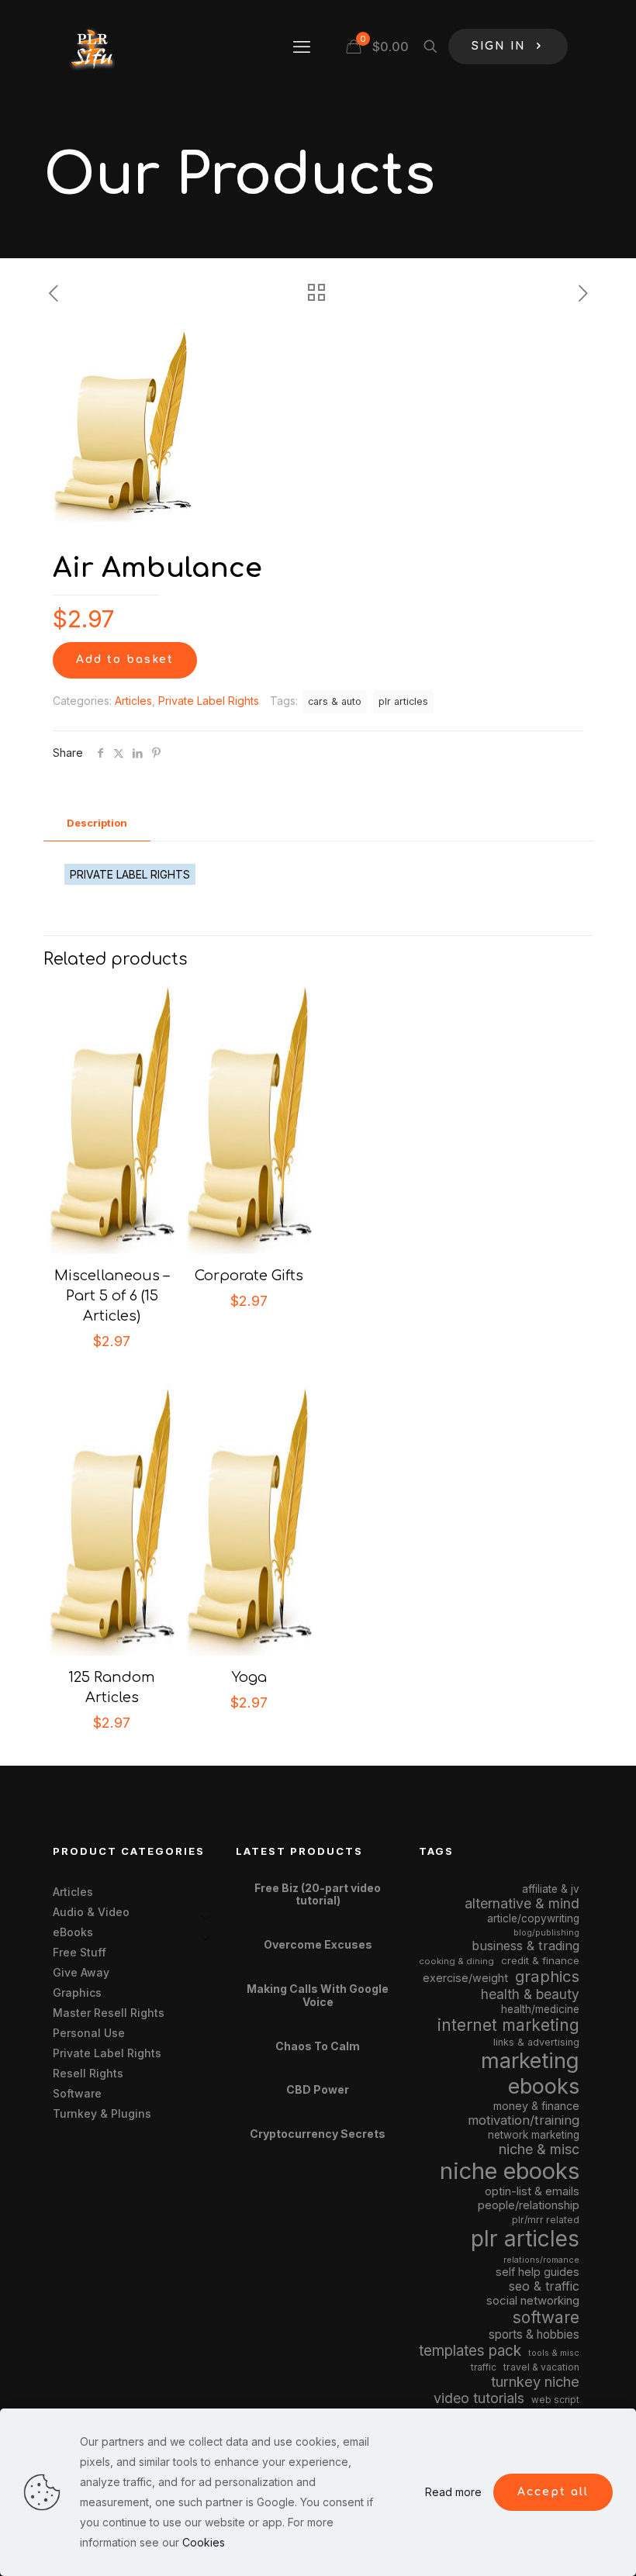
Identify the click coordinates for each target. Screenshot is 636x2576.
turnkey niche (535, 2381)
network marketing (534, 2135)
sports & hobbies (534, 2334)
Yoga (249, 1677)
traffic (484, 2367)
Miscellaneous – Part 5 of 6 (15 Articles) (112, 1296)
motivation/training (524, 2120)
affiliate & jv (551, 1889)
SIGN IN (499, 46)
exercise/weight (465, 1978)
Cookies (204, 2542)
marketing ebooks (530, 2074)
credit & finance (540, 1960)
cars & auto (335, 701)
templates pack (470, 2351)
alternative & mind (522, 1903)
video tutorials (479, 2398)
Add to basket (125, 660)
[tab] (97, 823)
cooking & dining (456, 1961)
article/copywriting (533, 1918)
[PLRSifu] (92, 47)
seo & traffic (544, 2286)
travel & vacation (541, 2367)
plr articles (403, 701)
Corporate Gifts (249, 1276)
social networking (533, 2301)
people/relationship (529, 2205)
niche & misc (539, 2149)
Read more (453, 2492)
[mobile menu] (302, 47)
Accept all (553, 2492)
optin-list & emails (532, 2191)
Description (97, 823)
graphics (547, 1976)
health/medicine (540, 2009)
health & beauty (530, 1994)
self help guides (537, 2272)
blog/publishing (546, 1933)
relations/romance (541, 2260)
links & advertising (536, 2042)
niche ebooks (510, 2171)
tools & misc (554, 2353)
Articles (133, 701)
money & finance (536, 2106)
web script (555, 2400)
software (546, 2317)
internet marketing (508, 2025)
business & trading (525, 1946)
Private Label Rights (209, 701)
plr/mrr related (546, 2220)
